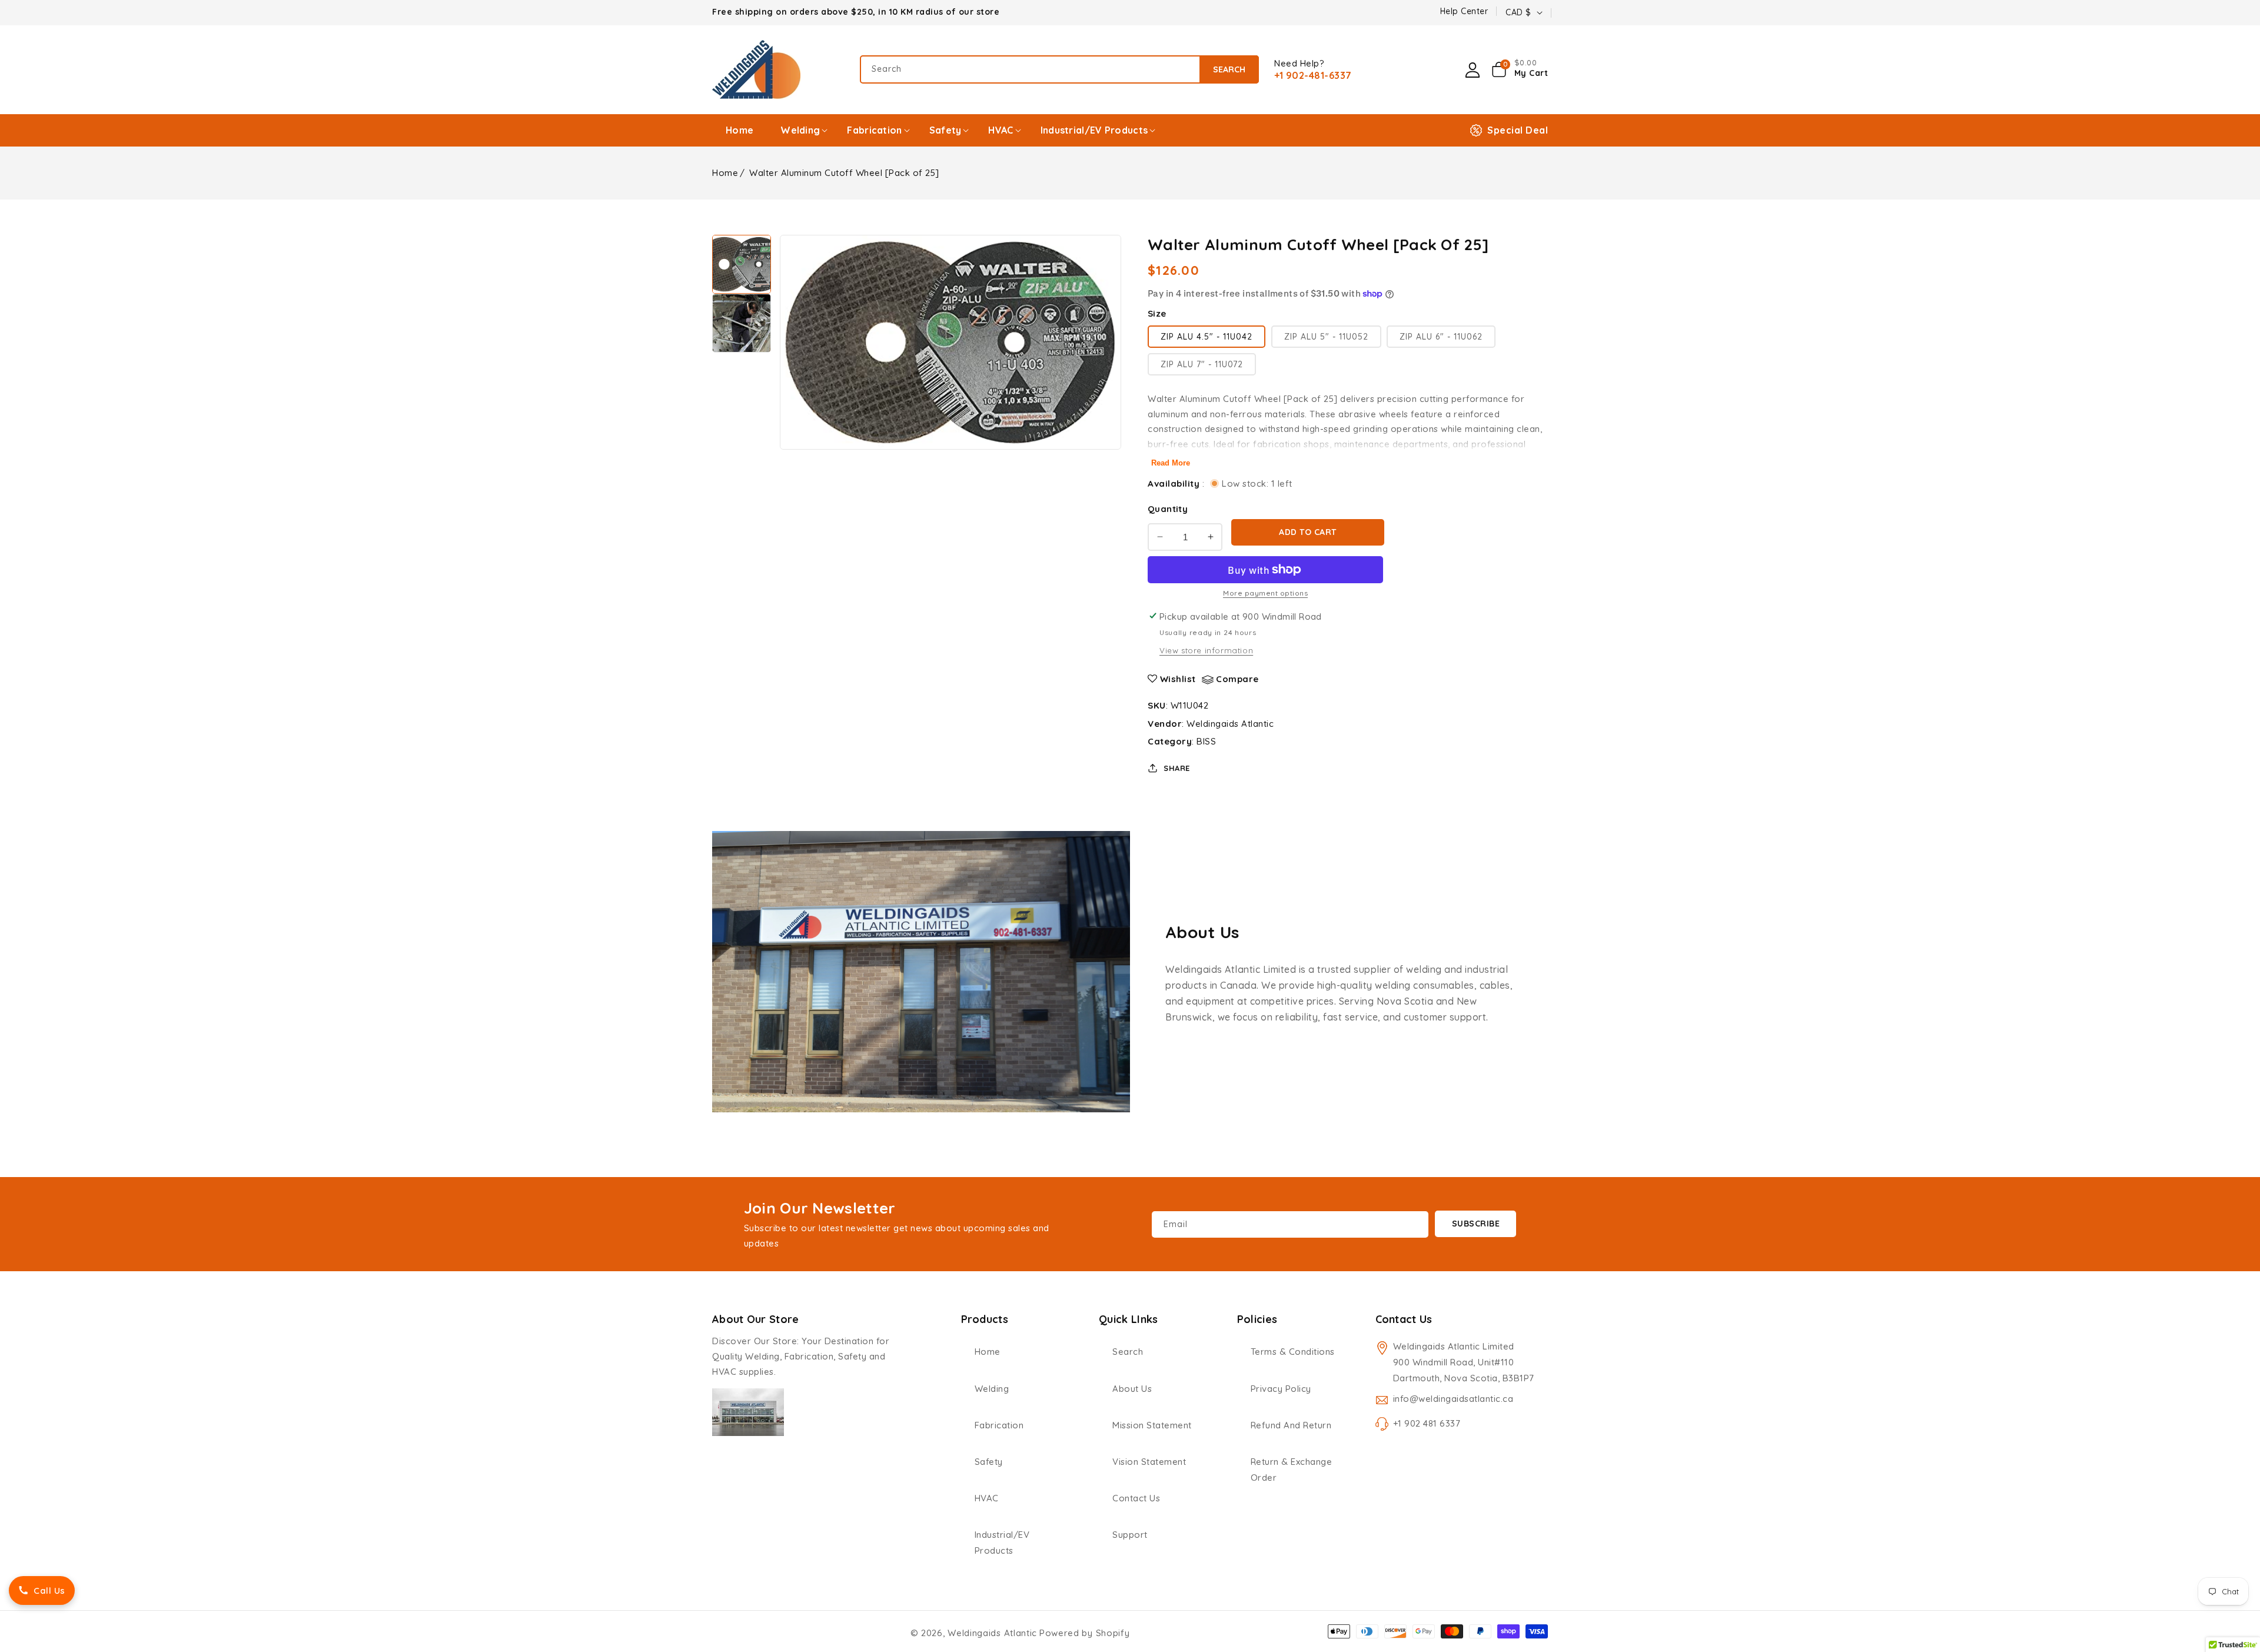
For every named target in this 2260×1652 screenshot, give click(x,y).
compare (1237, 679)
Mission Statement (1152, 1425)
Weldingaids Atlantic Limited (1454, 1346)
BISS (1206, 741)
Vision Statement (1149, 1462)
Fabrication (999, 1425)
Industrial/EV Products (1002, 1543)
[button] (1520, 69)
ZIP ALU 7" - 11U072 (1202, 364)
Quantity (1168, 509)
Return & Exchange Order (1292, 1470)
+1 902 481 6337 (1427, 1423)
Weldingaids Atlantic (1230, 724)
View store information (1206, 650)
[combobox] (1059, 69)
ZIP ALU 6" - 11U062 (1441, 337)
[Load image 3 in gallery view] (742, 264)
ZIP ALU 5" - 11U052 (1326, 337)
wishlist (1178, 679)
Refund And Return (1291, 1425)
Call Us (49, 1590)
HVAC (987, 1498)
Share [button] (1177, 768)
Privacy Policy (1281, 1389)
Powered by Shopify (1085, 1633)
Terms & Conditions (1293, 1352)
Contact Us (1136, 1498)
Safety (989, 1462)
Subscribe (1476, 1224)
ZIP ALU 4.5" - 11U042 (1207, 337)
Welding (992, 1389)
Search (1229, 69)
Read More (1171, 463)
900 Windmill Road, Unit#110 (1454, 1362)
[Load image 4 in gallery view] (742, 323)
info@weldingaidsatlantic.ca (1453, 1399)
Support (1130, 1535)
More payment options (1265, 593)
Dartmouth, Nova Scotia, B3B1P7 (1464, 1378)
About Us (1132, 1389)
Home (725, 173)
